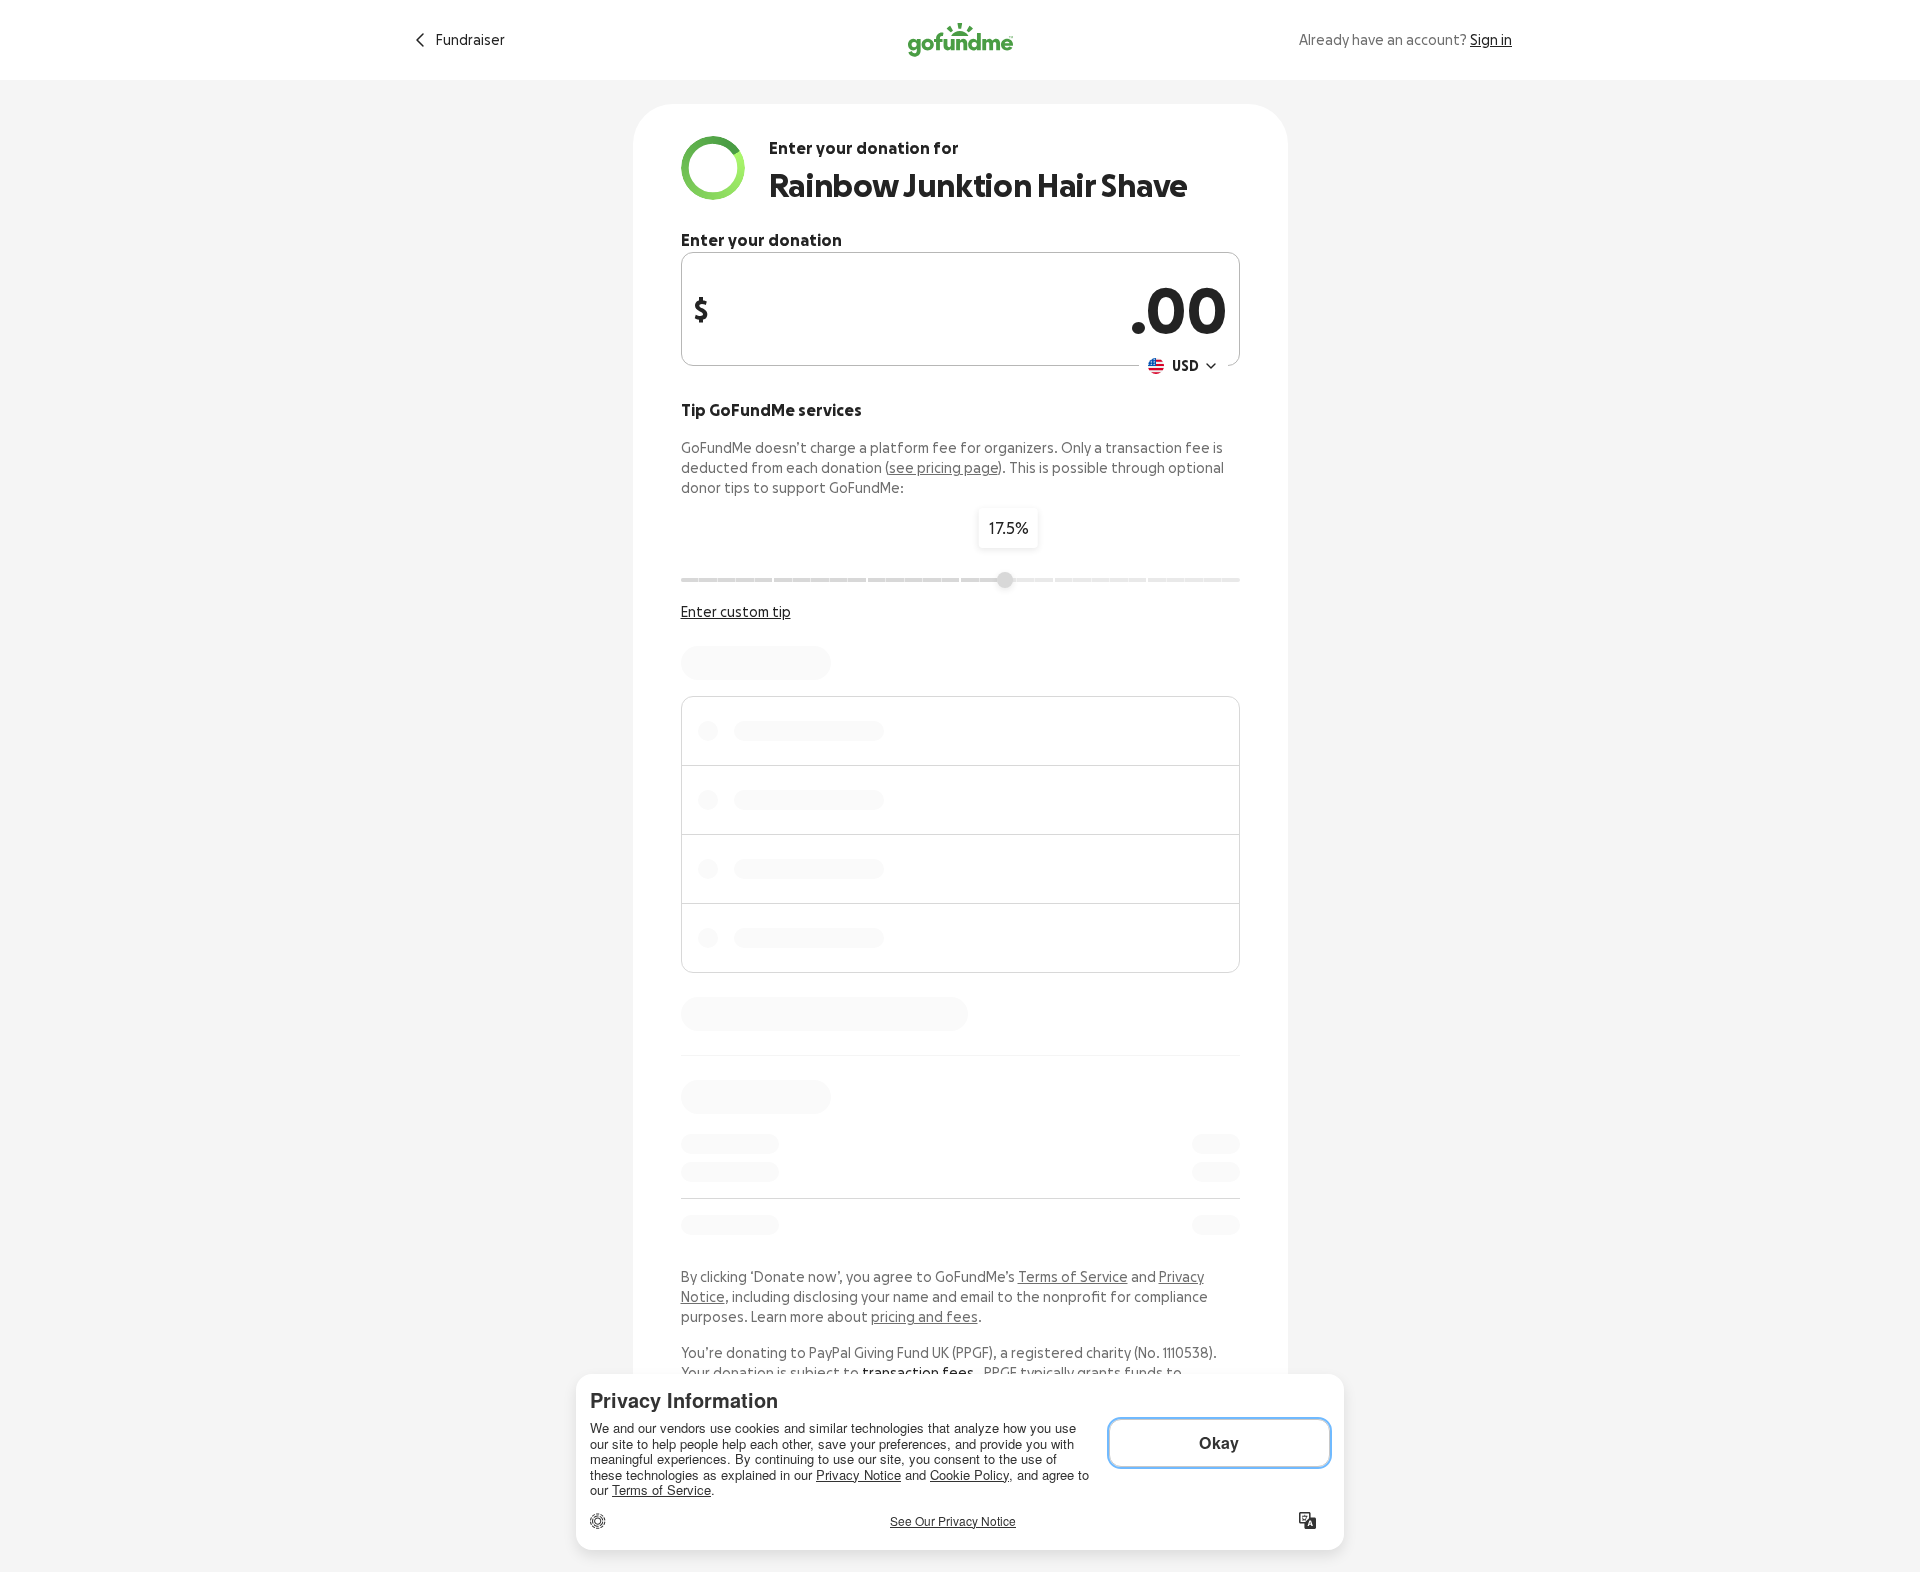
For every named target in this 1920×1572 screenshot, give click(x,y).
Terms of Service (1073, 1277)
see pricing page (943, 468)
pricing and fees (924, 1317)
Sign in (1491, 40)
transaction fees (918, 1373)
